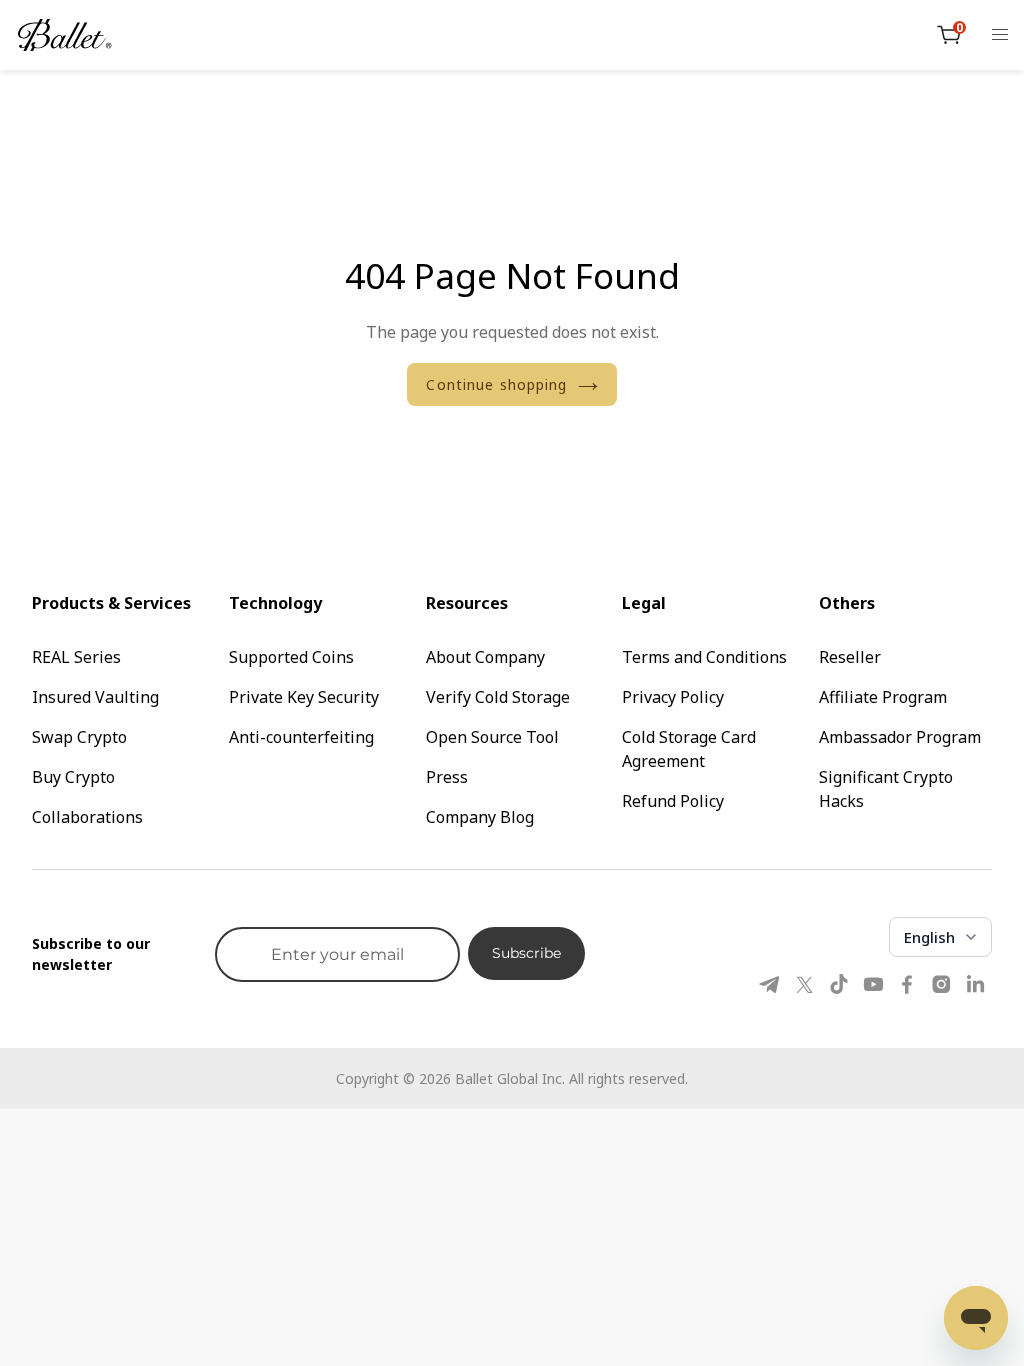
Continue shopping (496, 384)
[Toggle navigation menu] (1000, 35)
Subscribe (526, 953)
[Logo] (65, 35)
